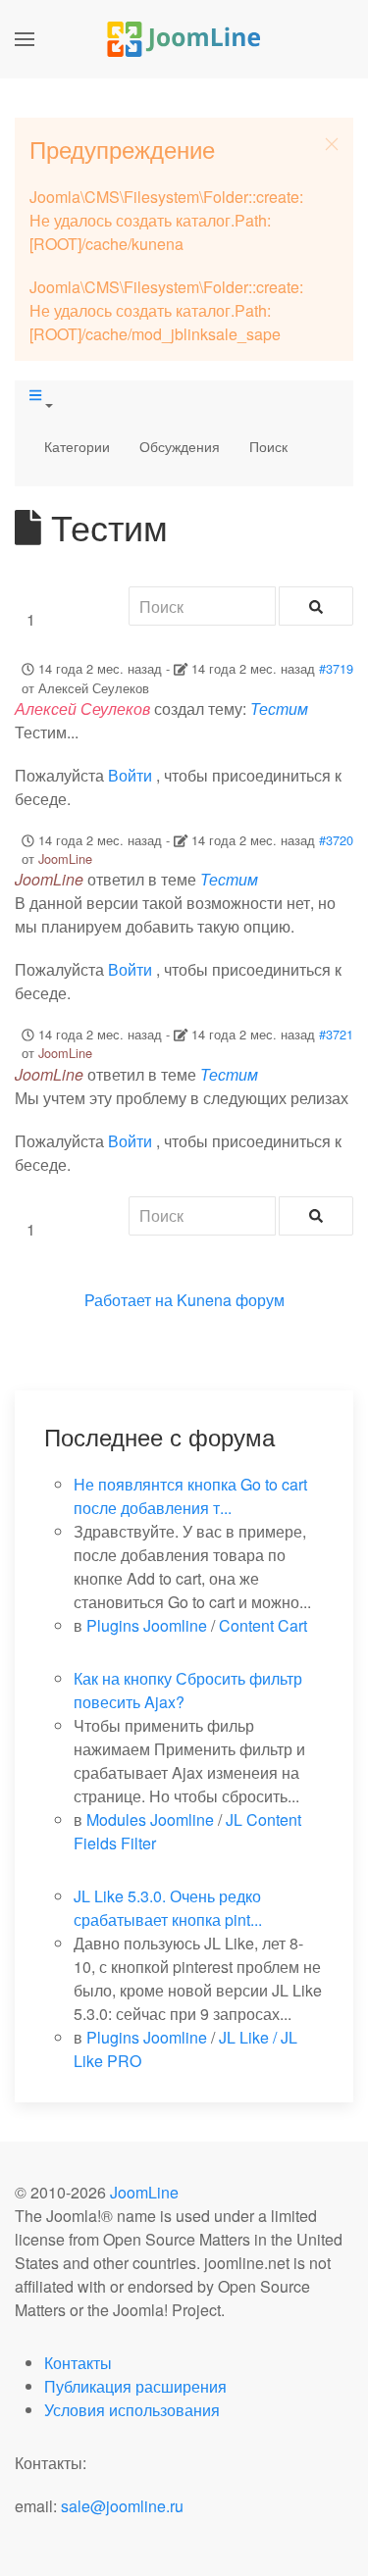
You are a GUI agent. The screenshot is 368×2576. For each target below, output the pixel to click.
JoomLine (65, 859)
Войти (130, 775)
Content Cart (263, 1625)
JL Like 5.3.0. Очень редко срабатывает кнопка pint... (168, 1908)
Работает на (129, 1300)
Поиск (268, 446)
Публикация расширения (135, 2386)
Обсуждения (180, 446)
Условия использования (132, 2410)
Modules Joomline (150, 1819)
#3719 (336, 668)
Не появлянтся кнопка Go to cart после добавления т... (190, 1496)
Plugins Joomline (147, 1625)
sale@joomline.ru (122, 2506)
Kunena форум (231, 1300)
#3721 (336, 1034)
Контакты (78, 2363)
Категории (77, 446)
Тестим (279, 708)
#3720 (336, 840)
